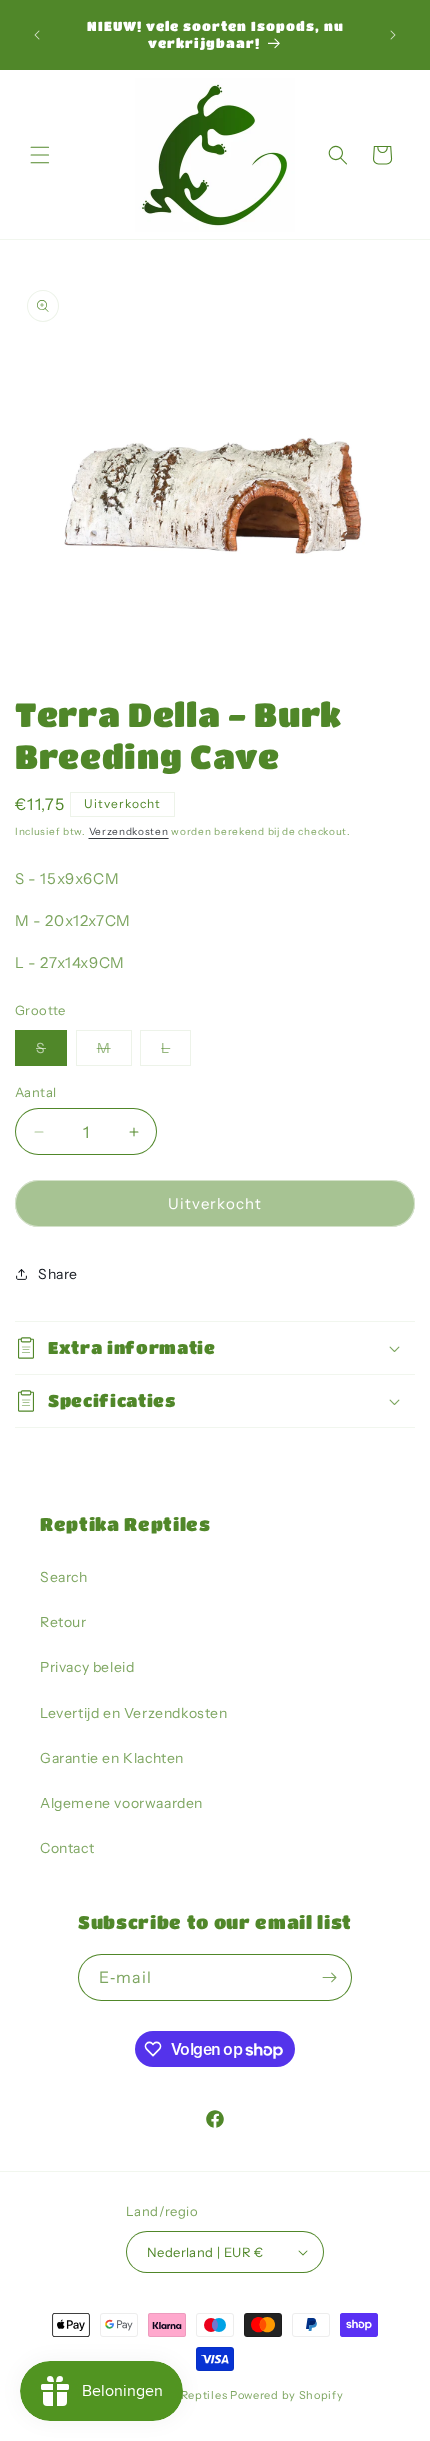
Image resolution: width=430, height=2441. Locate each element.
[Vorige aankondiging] (37, 35)
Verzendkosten (129, 831)
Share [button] (58, 1274)
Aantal (35, 1092)
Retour (63, 1622)
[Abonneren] (329, 1977)
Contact (67, 1848)
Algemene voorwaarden (121, 1803)
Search (64, 1577)
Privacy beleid (87, 1667)
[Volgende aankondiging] (393, 35)
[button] (40, 155)
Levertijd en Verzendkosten (134, 1713)
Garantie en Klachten (112, 1758)
